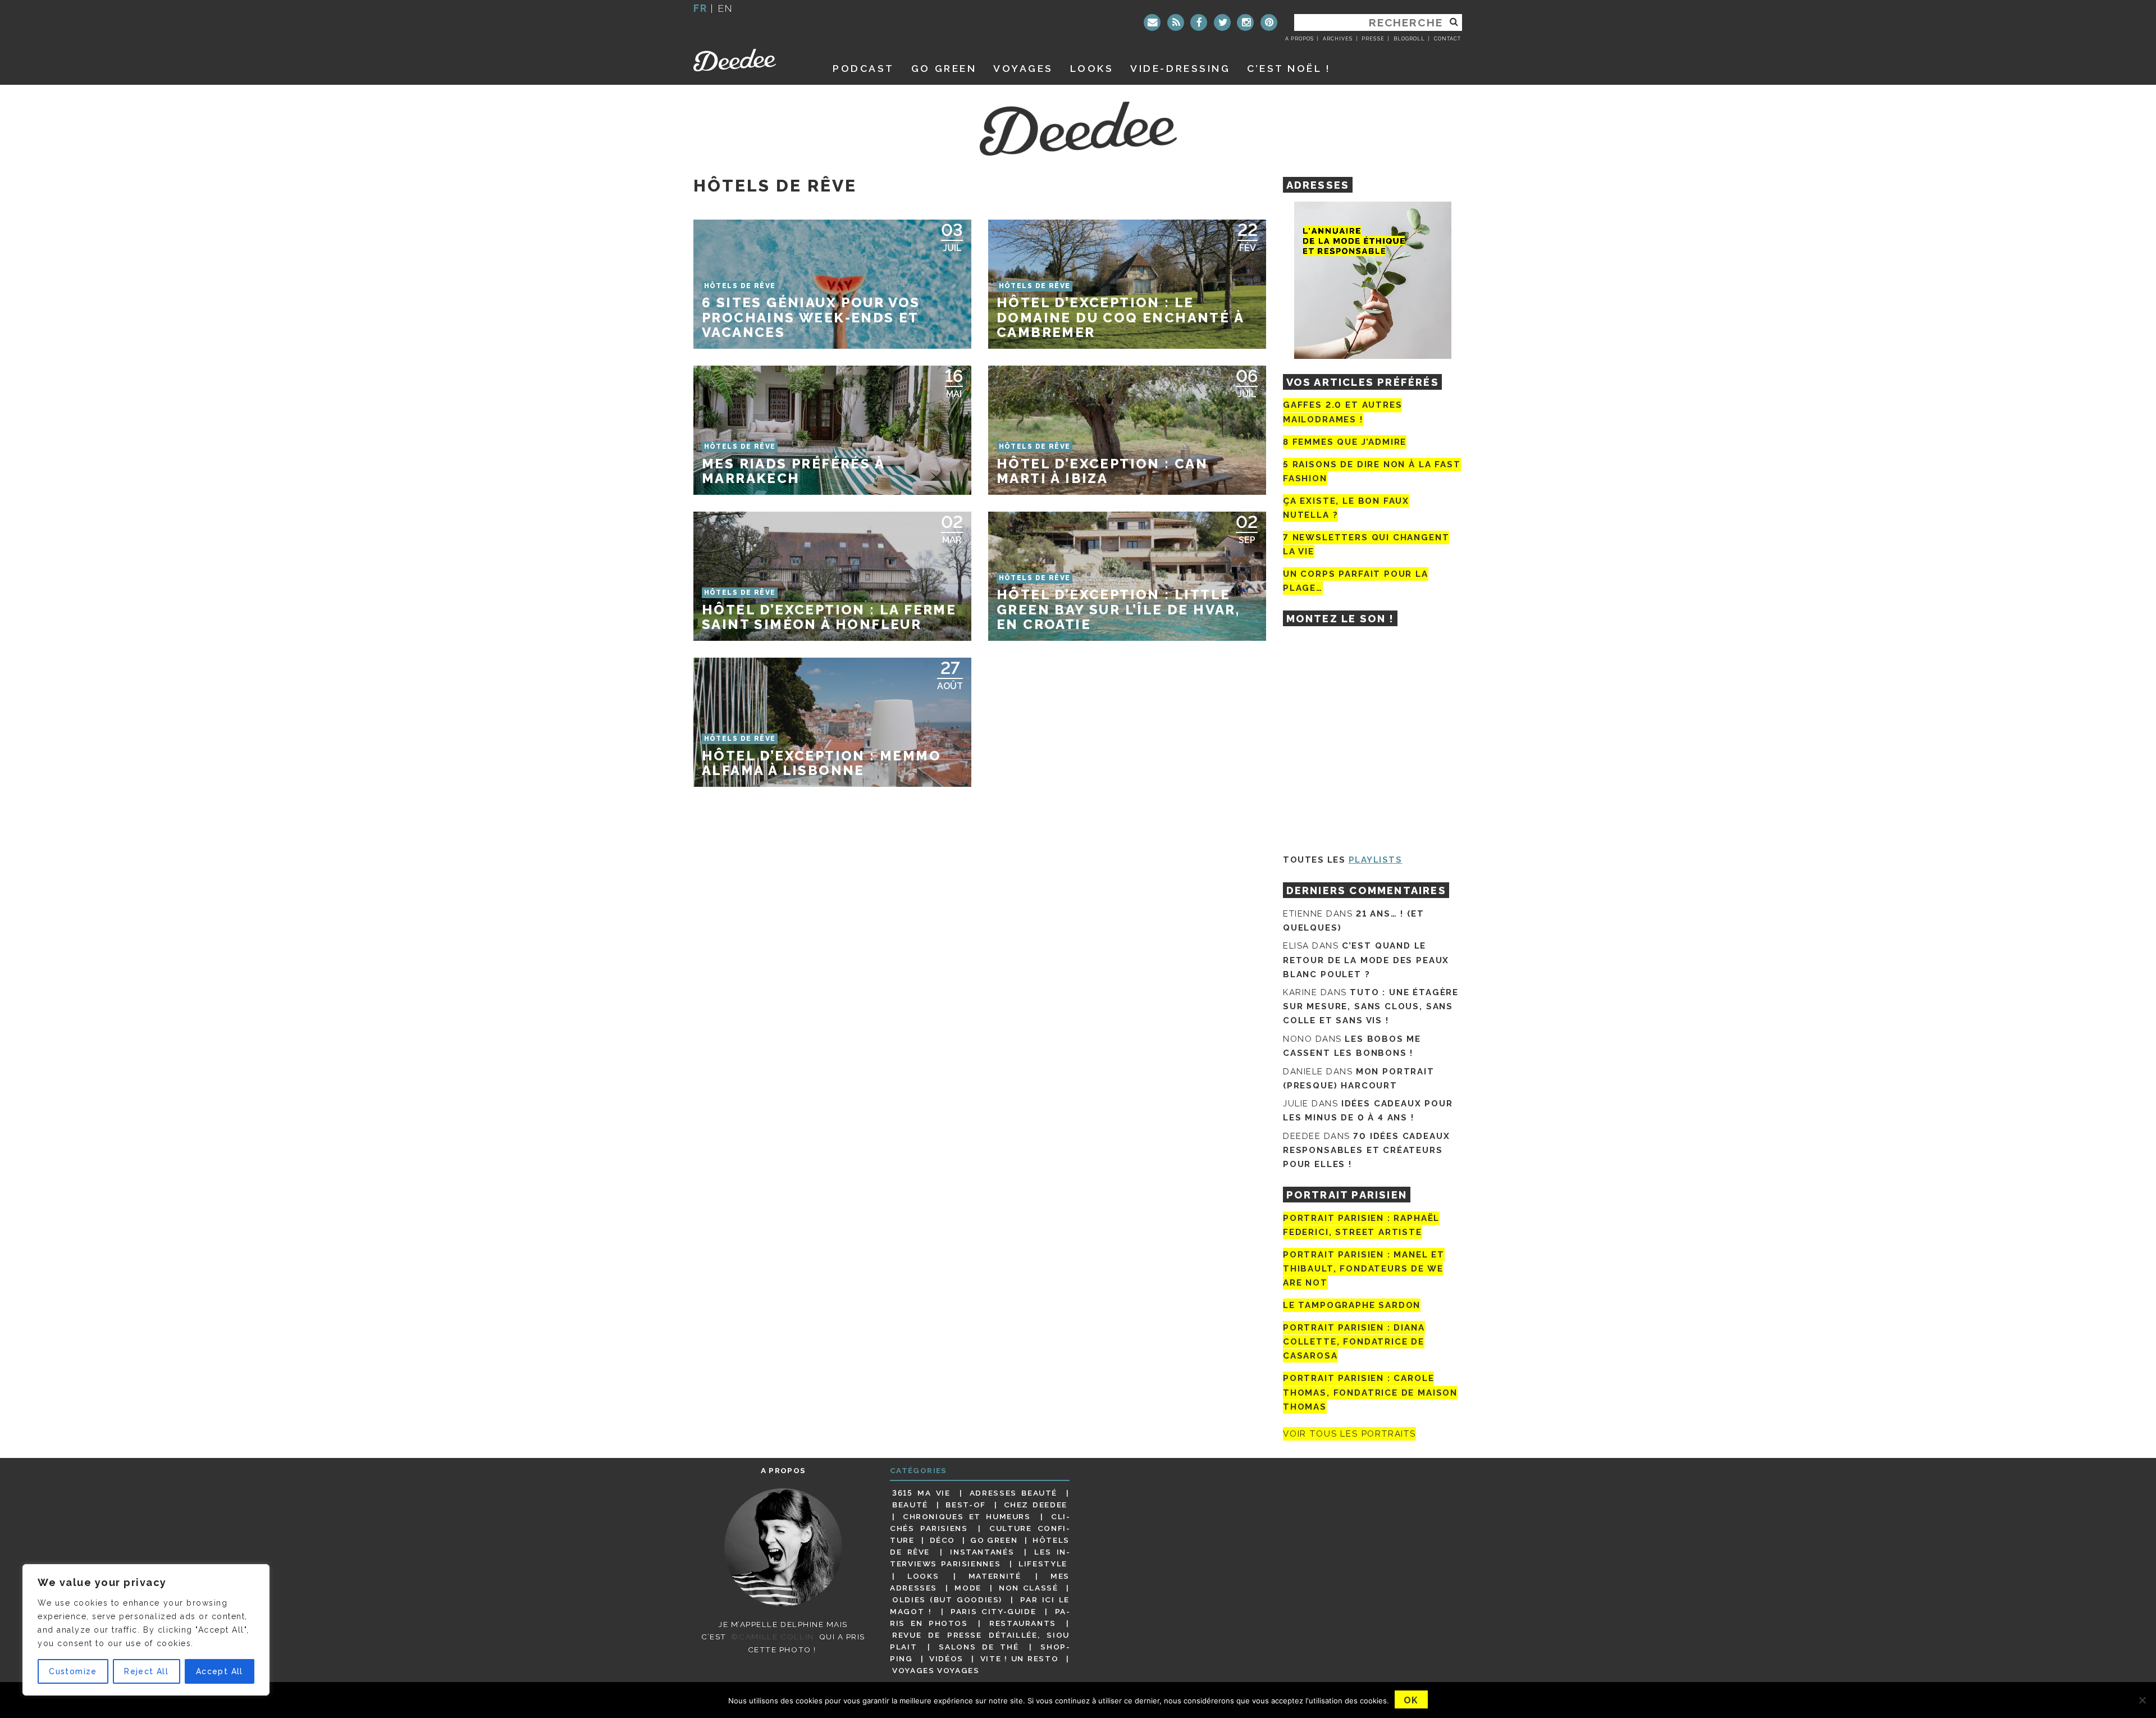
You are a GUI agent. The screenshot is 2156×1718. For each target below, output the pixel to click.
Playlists (1376, 860)
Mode (968, 1588)
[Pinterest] (1269, 22)
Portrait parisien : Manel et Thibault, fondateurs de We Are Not (1364, 1269)
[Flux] (1176, 22)
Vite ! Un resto (1020, 1658)
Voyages (1023, 68)
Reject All (146, 1671)
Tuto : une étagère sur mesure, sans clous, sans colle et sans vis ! (1371, 1006)
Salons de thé (979, 1647)
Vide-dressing (1180, 68)
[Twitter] (1222, 22)
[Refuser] (2142, 1700)
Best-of (965, 1505)
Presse (1373, 39)
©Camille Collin (772, 1637)
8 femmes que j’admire (1345, 442)
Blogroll (1409, 39)
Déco (943, 1540)
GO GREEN (944, 68)
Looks (1092, 68)
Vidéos (946, 1658)
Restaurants (1023, 1623)
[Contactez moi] (1152, 22)
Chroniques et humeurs (967, 1516)
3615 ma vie (921, 1493)
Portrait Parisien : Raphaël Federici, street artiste (1361, 1225)
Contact (1447, 39)
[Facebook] (1199, 22)
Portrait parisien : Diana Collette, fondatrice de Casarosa (1354, 1342)
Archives (1338, 39)
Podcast (864, 68)
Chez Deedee (1036, 1505)
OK (1411, 1700)
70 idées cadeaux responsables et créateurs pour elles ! (1366, 1150)
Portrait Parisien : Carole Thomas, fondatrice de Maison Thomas (1370, 1393)
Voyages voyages (936, 1670)
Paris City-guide (993, 1611)
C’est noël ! (1289, 68)
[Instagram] (1245, 22)
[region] (146, 1630)
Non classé (1029, 1588)
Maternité (995, 1576)
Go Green (994, 1540)
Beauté (910, 1505)
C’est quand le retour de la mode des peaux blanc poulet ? (1366, 960)
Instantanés (982, 1552)
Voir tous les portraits (1349, 1434)
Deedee (750, 60)
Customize (73, 1671)
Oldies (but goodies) (947, 1599)
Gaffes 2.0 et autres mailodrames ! (1342, 412)
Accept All (220, 1671)
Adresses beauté (1013, 1493)
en (725, 8)
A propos (1299, 39)
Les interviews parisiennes (980, 1558)
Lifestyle (1043, 1564)
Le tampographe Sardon (1352, 1305)
